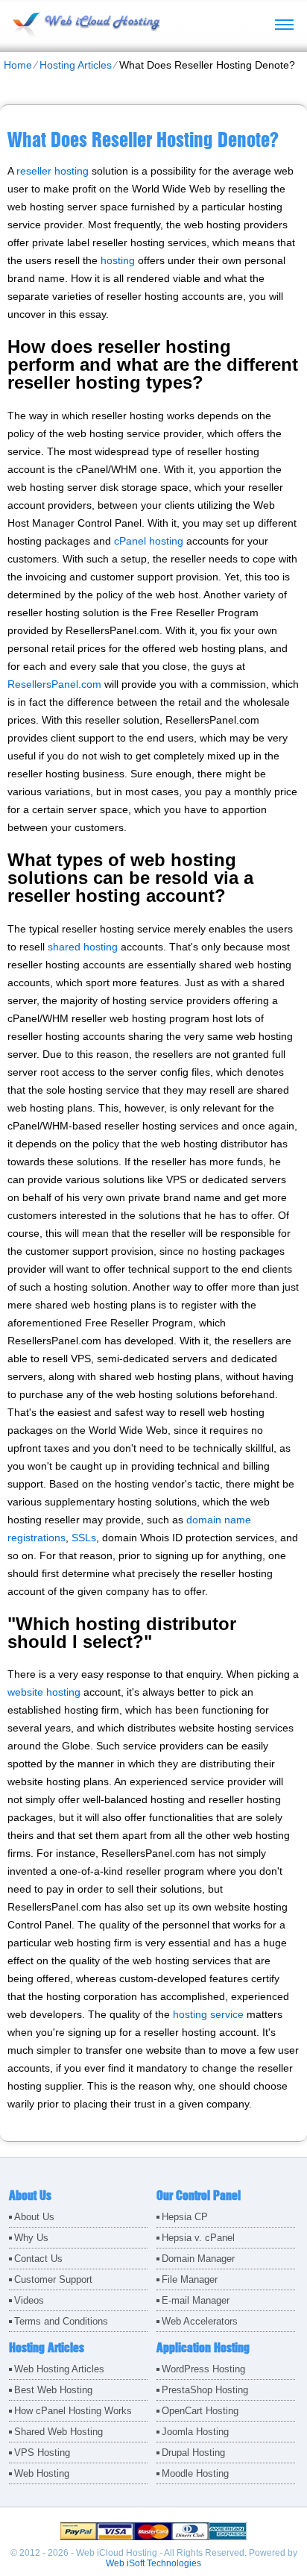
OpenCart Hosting (200, 2411)
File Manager (190, 2279)
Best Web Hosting (53, 2390)
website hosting (44, 1692)
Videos (29, 2300)
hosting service (208, 2014)
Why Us (31, 2238)
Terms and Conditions (61, 2321)
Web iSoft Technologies (153, 2563)
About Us (34, 2217)
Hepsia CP (185, 2217)
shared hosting (83, 947)
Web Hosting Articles (59, 2369)
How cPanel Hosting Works (73, 2411)
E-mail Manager (196, 2300)
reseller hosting (53, 171)
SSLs (84, 1538)
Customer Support (53, 2279)
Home (18, 65)
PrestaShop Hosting (205, 2390)
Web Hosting (42, 2473)
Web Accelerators (200, 2321)
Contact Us (38, 2259)
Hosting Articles (76, 65)
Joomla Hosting (195, 2432)
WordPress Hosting (203, 2369)
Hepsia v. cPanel (198, 2238)
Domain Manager (198, 2259)
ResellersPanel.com (54, 684)
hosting (118, 260)
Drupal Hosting (193, 2453)
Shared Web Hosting (58, 2432)
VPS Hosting (42, 2453)
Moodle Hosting (195, 2473)
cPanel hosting (149, 541)
